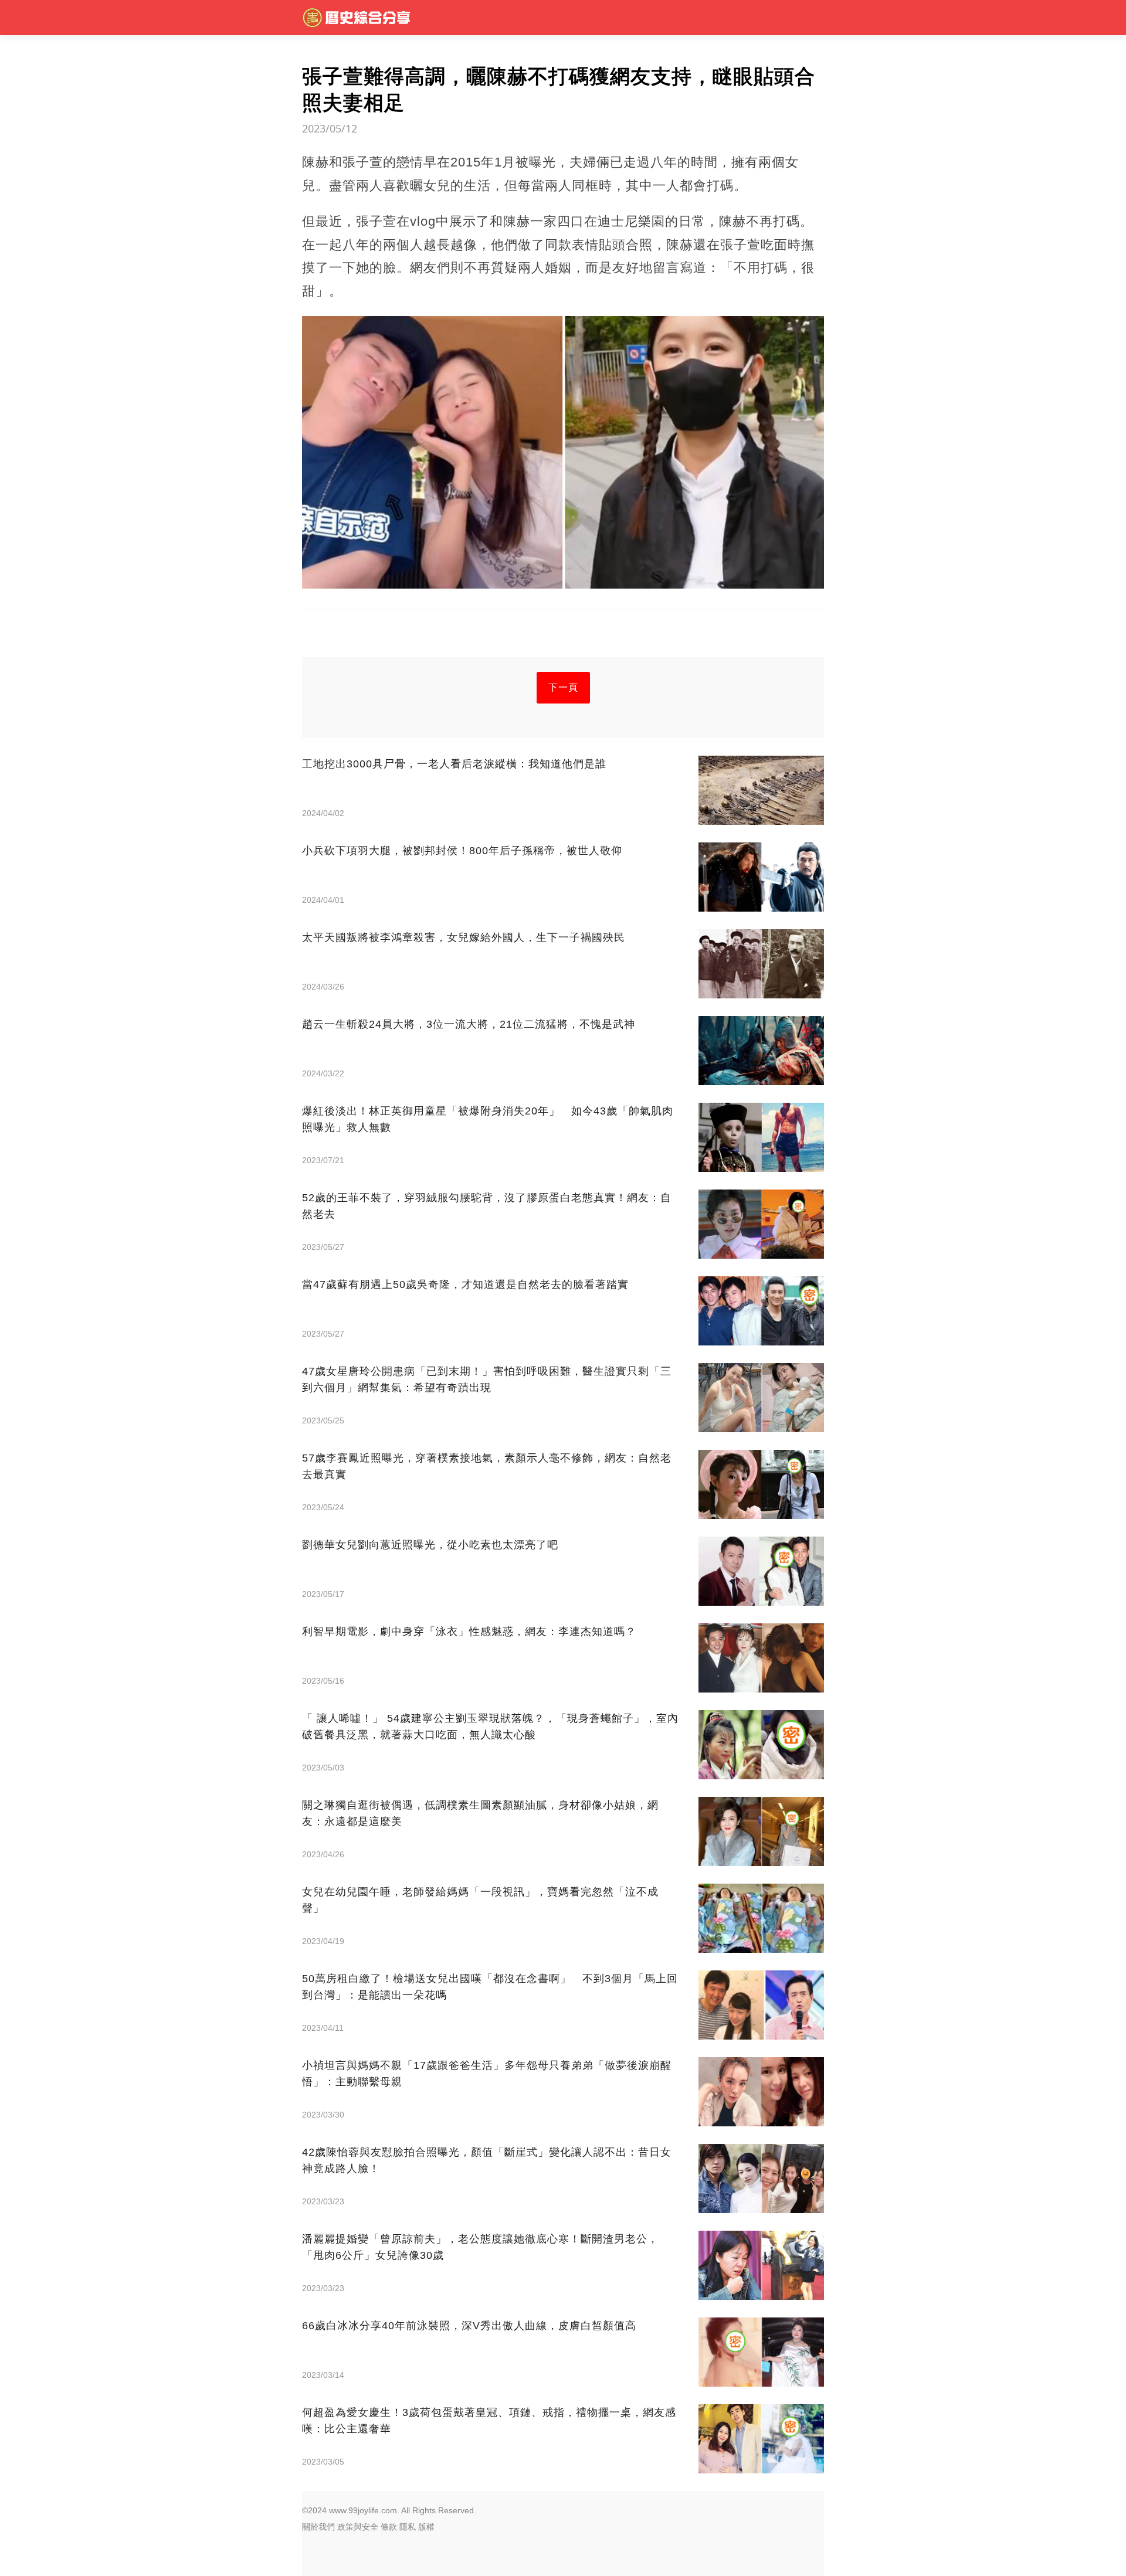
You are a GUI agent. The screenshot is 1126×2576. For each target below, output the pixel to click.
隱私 (408, 2527)
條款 (389, 2527)
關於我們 (318, 2527)
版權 (426, 2527)
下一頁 (563, 687)
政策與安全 (358, 2527)
